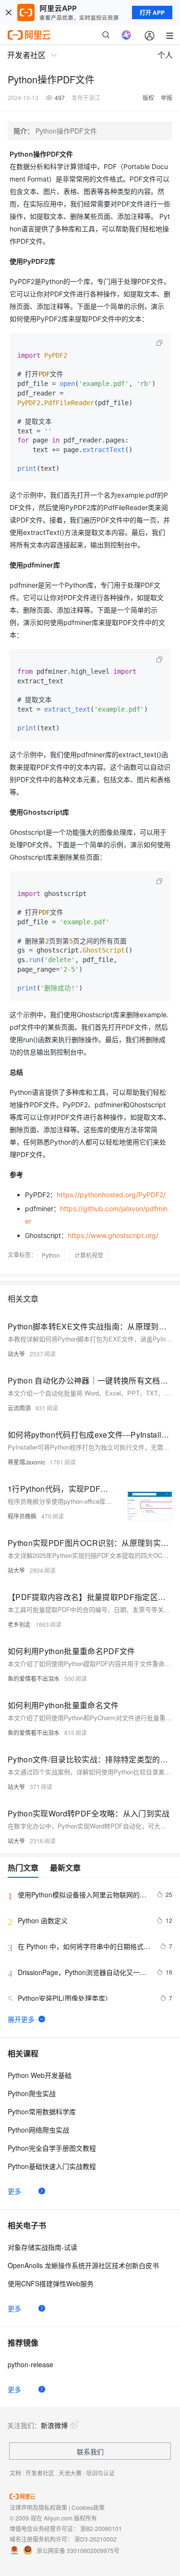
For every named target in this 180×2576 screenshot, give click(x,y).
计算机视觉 (89, 1255)
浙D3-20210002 (96, 2539)
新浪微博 (54, 2425)
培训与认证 (100, 2473)
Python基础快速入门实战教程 (52, 2166)
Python (51, 1255)
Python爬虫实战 (32, 2093)
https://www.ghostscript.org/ (113, 1235)
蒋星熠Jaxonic (26, 1462)
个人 (165, 55)
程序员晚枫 (22, 1516)
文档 (15, 2473)
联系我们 (90, 2451)
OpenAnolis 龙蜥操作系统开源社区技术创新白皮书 (83, 2265)
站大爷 (16, 1354)
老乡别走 (19, 1624)
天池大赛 (70, 2473)
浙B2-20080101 (101, 2528)
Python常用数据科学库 (42, 2111)
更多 (14, 2191)
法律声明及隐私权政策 (38, 2507)
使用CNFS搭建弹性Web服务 (51, 2283)
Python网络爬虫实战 (38, 2130)
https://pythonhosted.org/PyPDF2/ (111, 1195)
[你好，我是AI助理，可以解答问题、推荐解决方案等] (126, 35)
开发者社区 (40, 2473)
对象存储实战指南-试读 (42, 2247)
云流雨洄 (19, 1408)
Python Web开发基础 (40, 2075)
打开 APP (152, 12)
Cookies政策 (88, 2507)
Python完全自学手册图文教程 (52, 2148)
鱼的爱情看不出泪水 (34, 1678)
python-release (30, 2364)
